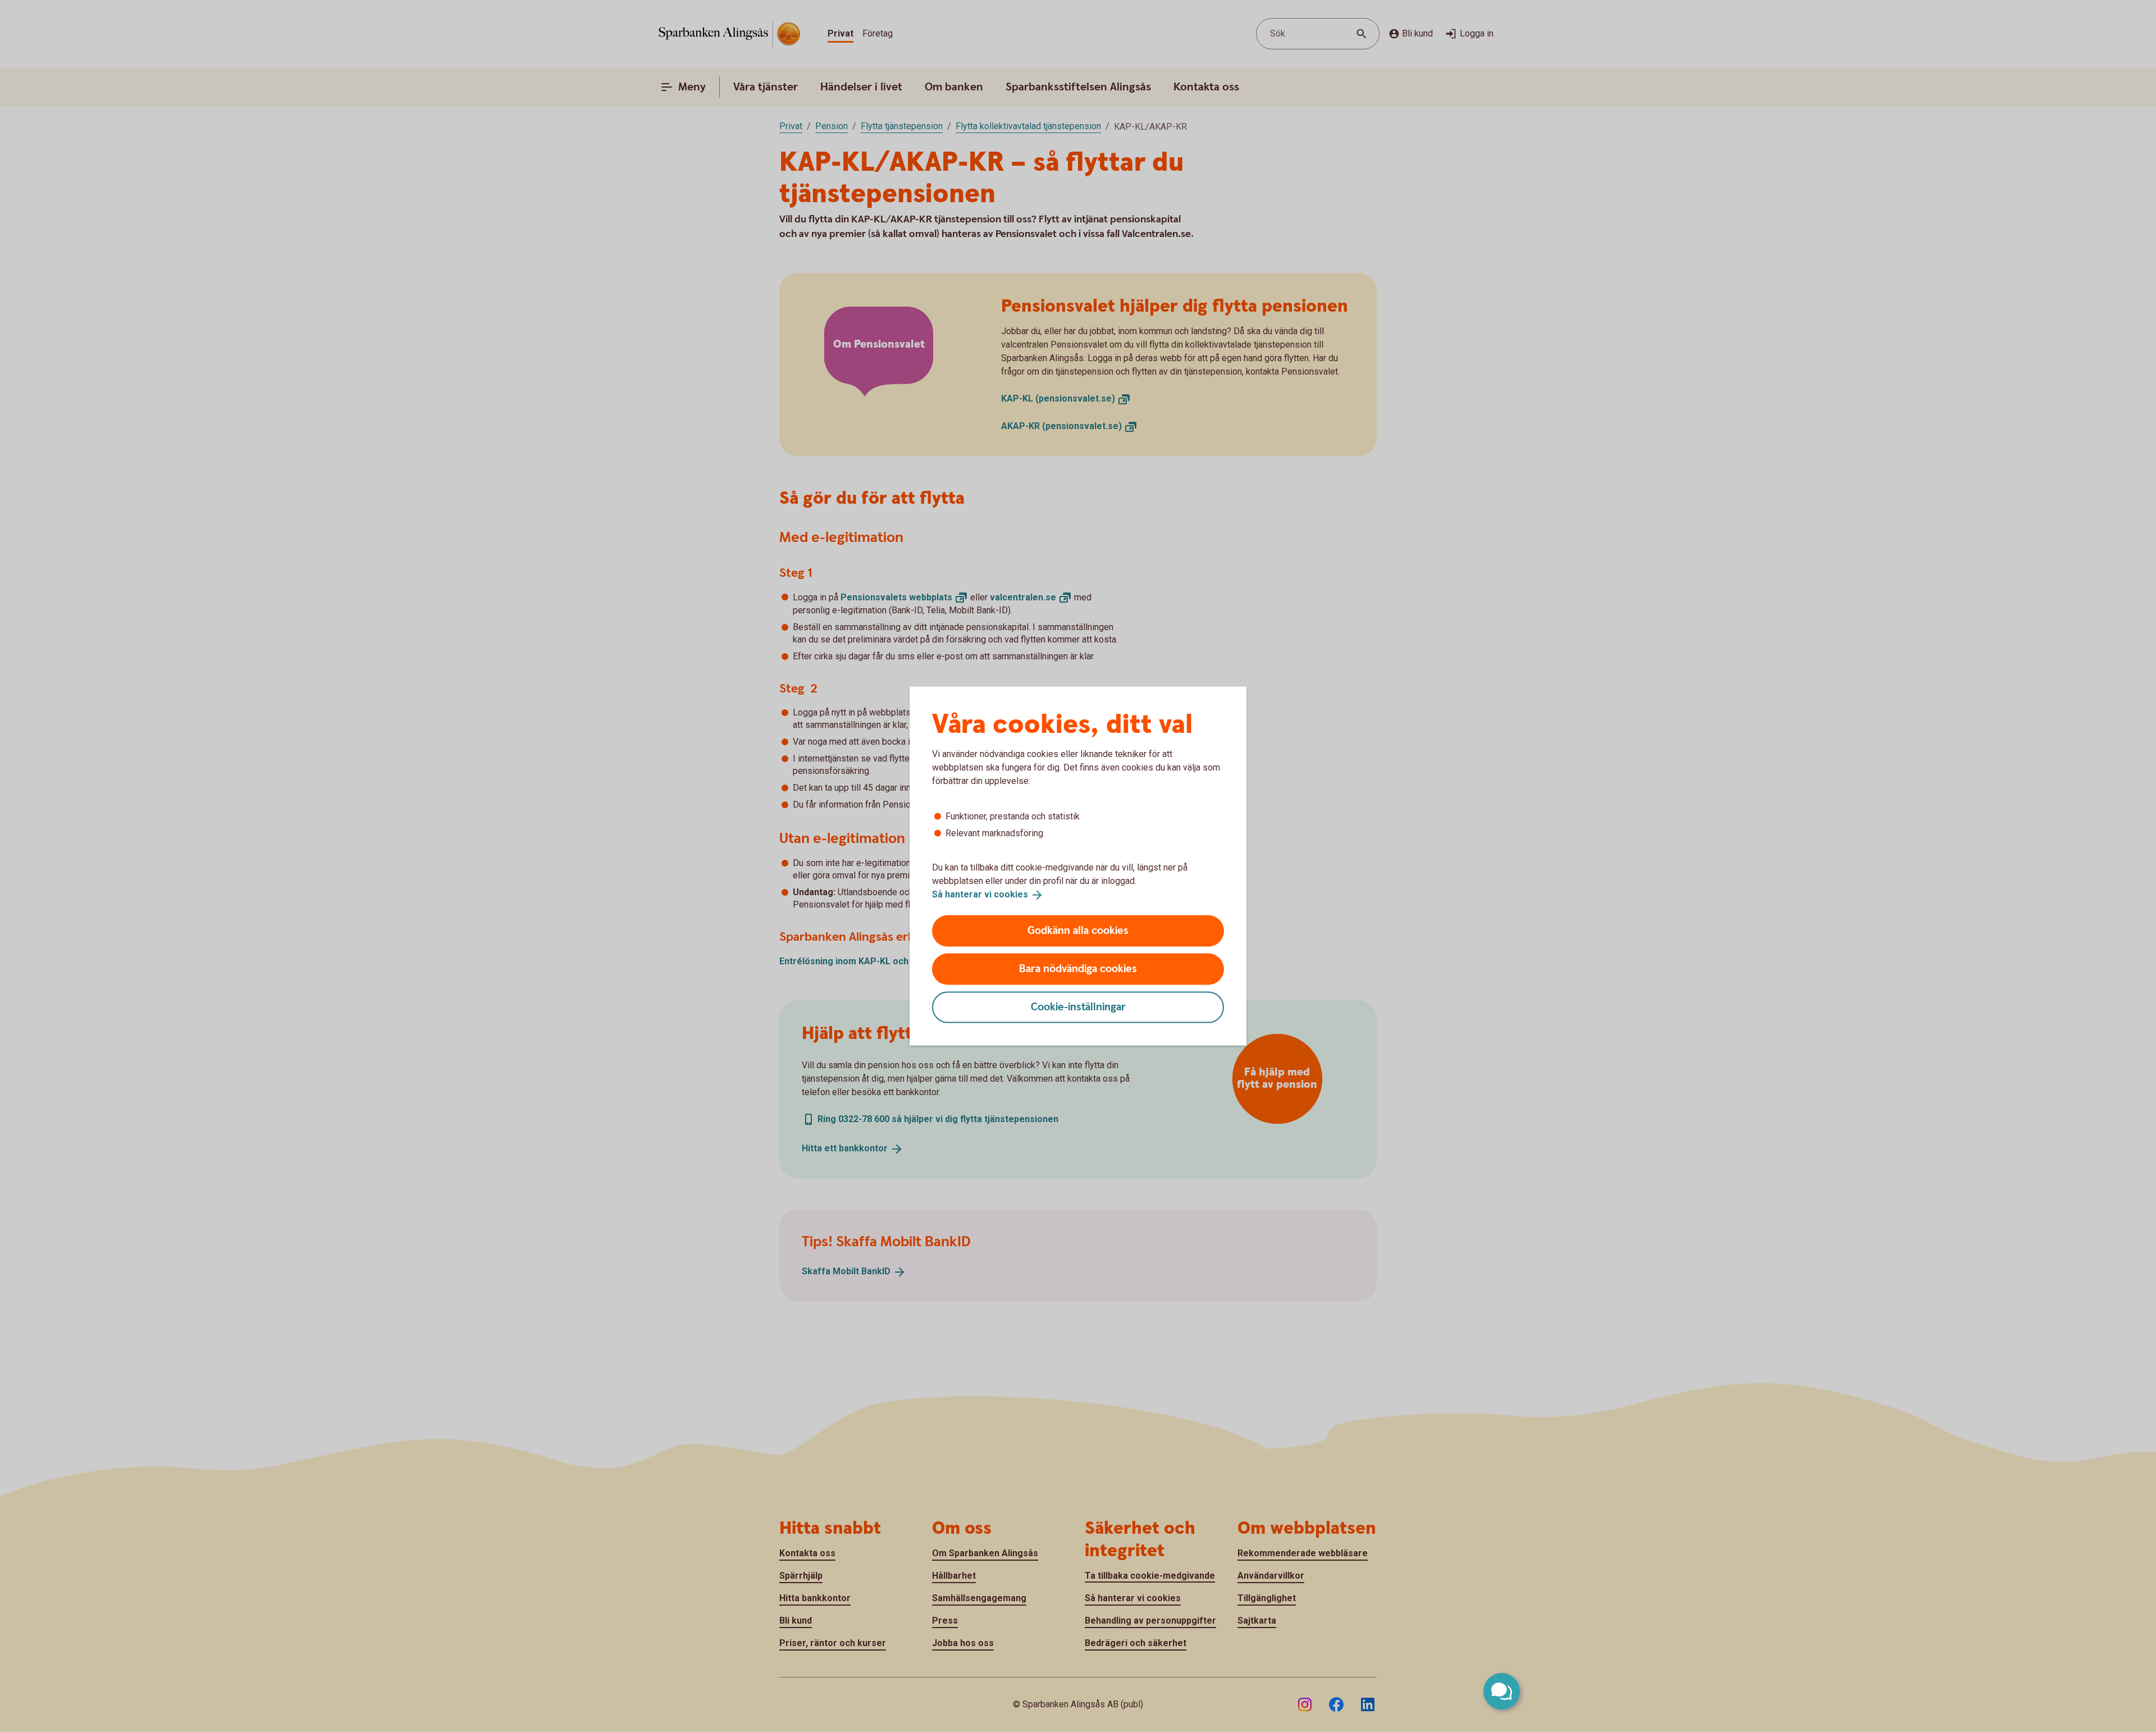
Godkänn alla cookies (1078, 930)
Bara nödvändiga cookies (1078, 968)
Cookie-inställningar (1078, 1007)
